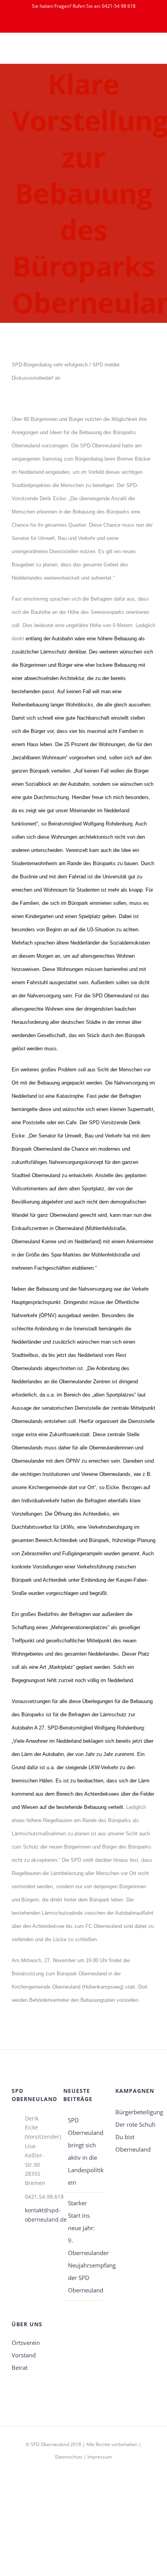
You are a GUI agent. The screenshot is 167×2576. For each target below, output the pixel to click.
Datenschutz (69, 2457)
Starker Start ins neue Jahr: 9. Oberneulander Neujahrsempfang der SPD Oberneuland (84, 2247)
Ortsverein (26, 2343)
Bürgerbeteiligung (135, 2112)
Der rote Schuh (135, 2124)
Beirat (20, 2367)
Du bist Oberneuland (133, 2143)
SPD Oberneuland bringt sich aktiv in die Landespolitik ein (84, 2151)
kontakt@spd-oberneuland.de (38, 2215)
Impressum (100, 2457)
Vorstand (24, 2355)
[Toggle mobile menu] (152, 52)
